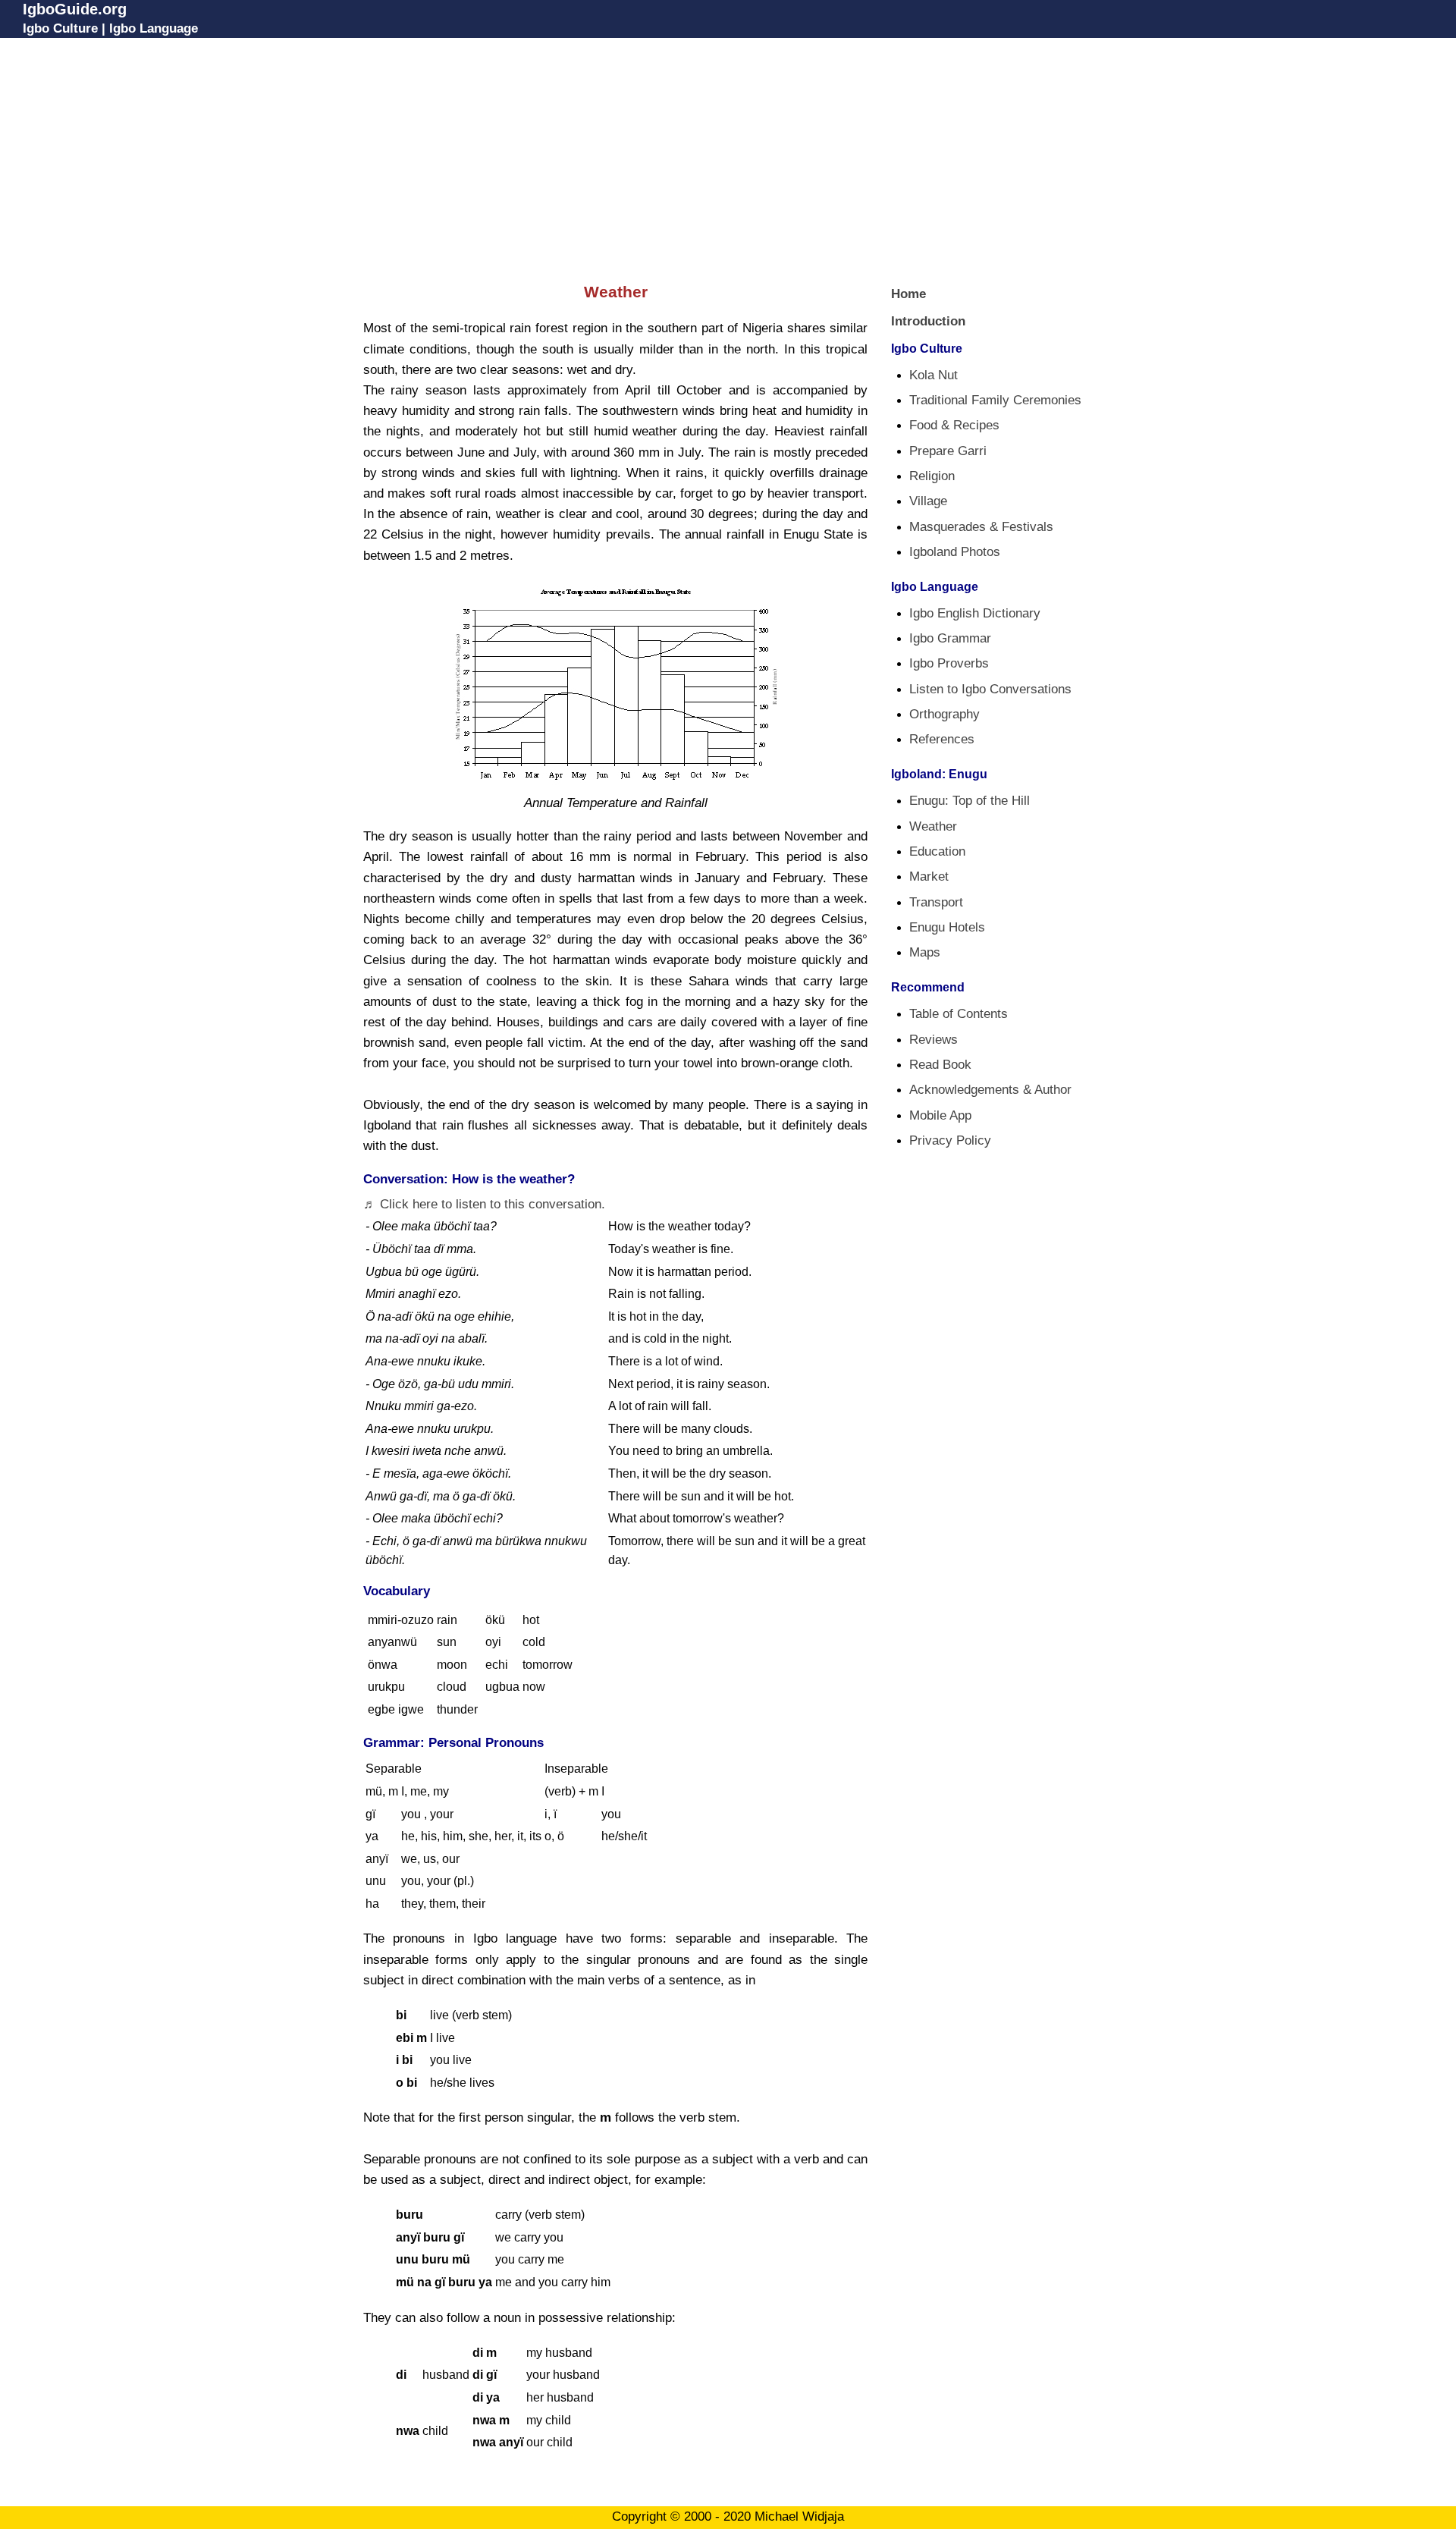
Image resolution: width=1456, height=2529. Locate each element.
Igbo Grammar (950, 638)
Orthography (945, 714)
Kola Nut (934, 375)
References (942, 739)
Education (937, 851)
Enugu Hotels (947, 927)
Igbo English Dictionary (975, 613)
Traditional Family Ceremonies (995, 400)
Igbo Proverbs (949, 663)
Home (908, 294)
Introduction (928, 321)
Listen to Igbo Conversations (990, 689)
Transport (936, 902)
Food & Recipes (954, 425)
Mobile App (940, 1115)
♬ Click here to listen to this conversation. (484, 1204)
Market (929, 877)
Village (928, 501)
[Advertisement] (728, 157)
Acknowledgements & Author (990, 1090)
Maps (925, 952)
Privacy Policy (950, 1140)
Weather (933, 826)
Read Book (940, 1065)
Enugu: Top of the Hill (970, 801)
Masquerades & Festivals (981, 527)
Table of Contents (959, 1014)
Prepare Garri (948, 451)
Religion (932, 476)
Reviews (934, 1040)
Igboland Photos (955, 552)
